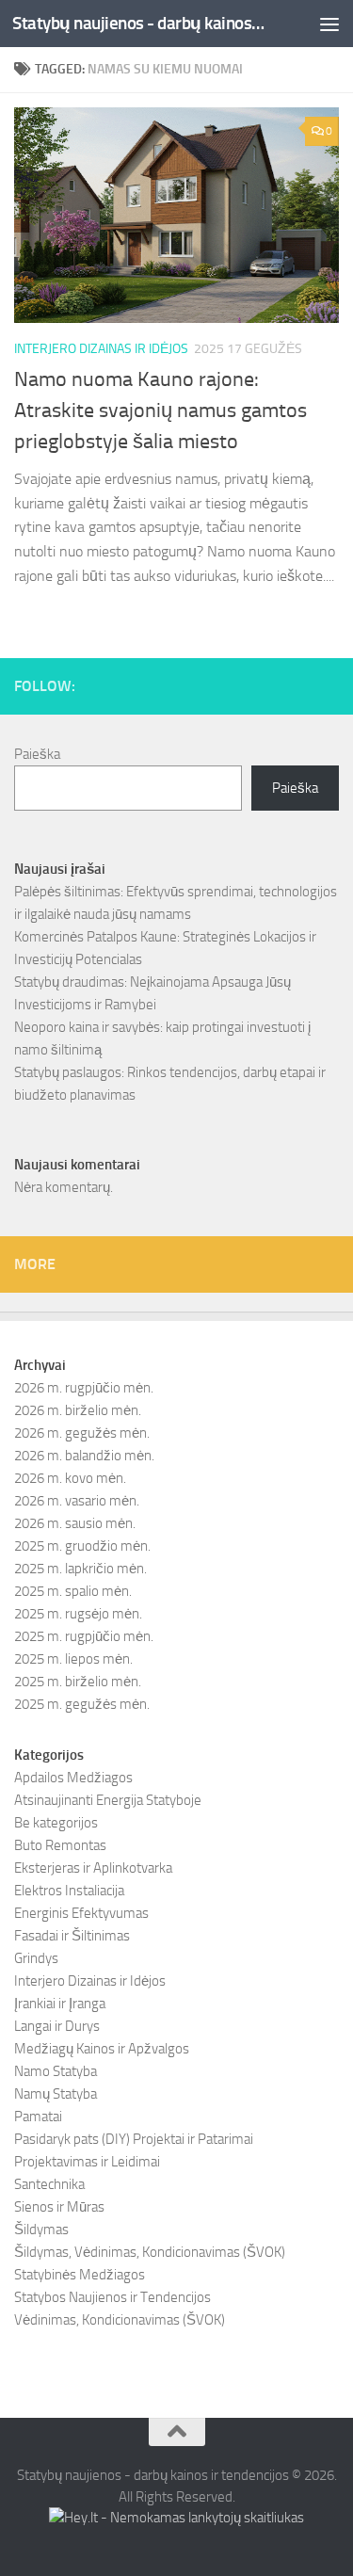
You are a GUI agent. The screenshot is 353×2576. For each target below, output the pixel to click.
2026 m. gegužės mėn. (82, 1433)
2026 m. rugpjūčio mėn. (84, 1388)
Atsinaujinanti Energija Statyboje (108, 1800)
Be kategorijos (56, 1823)
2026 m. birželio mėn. (78, 1410)
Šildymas (41, 2230)
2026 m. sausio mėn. (75, 1523)
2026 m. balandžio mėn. (84, 1456)
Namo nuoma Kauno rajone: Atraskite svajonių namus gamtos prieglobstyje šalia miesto (160, 411)
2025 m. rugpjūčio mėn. (84, 1636)
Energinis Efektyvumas (81, 1913)
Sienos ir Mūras (59, 2207)
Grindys (36, 1958)
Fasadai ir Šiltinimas (72, 1936)
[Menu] (329, 24)
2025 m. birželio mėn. (78, 1682)
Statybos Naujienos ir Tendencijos (112, 2297)
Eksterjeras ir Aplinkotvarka (93, 1868)
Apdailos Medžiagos (73, 1778)
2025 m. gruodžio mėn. (82, 1546)
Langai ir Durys (57, 2026)
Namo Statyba (56, 2071)
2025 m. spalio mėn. (73, 1591)
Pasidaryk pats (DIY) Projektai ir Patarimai (134, 2139)
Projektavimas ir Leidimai (87, 2162)
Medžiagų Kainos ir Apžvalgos (102, 2049)
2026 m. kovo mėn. (70, 1478)
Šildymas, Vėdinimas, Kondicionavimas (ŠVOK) (150, 2252)
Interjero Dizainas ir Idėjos (101, 349)
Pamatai (38, 2117)
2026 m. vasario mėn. (77, 1501)
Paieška (37, 754)
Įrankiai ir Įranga (60, 2004)
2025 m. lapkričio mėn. (80, 1569)
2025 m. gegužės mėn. (82, 1704)
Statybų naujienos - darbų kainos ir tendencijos (139, 23)
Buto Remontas (60, 1845)
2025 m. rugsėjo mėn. (78, 1614)
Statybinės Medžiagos (80, 2275)
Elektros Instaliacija (69, 1891)
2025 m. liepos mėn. (73, 1659)
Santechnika (49, 2184)
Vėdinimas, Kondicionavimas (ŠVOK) (120, 2320)
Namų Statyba (56, 2094)
